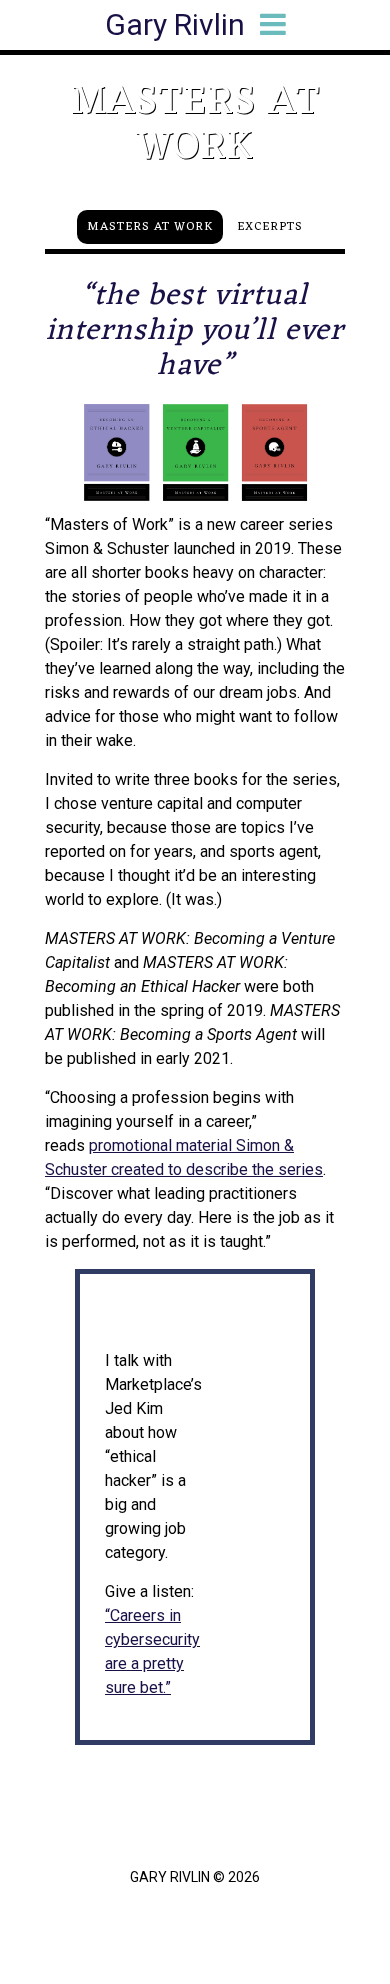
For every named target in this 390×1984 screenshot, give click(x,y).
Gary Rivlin (175, 24)
